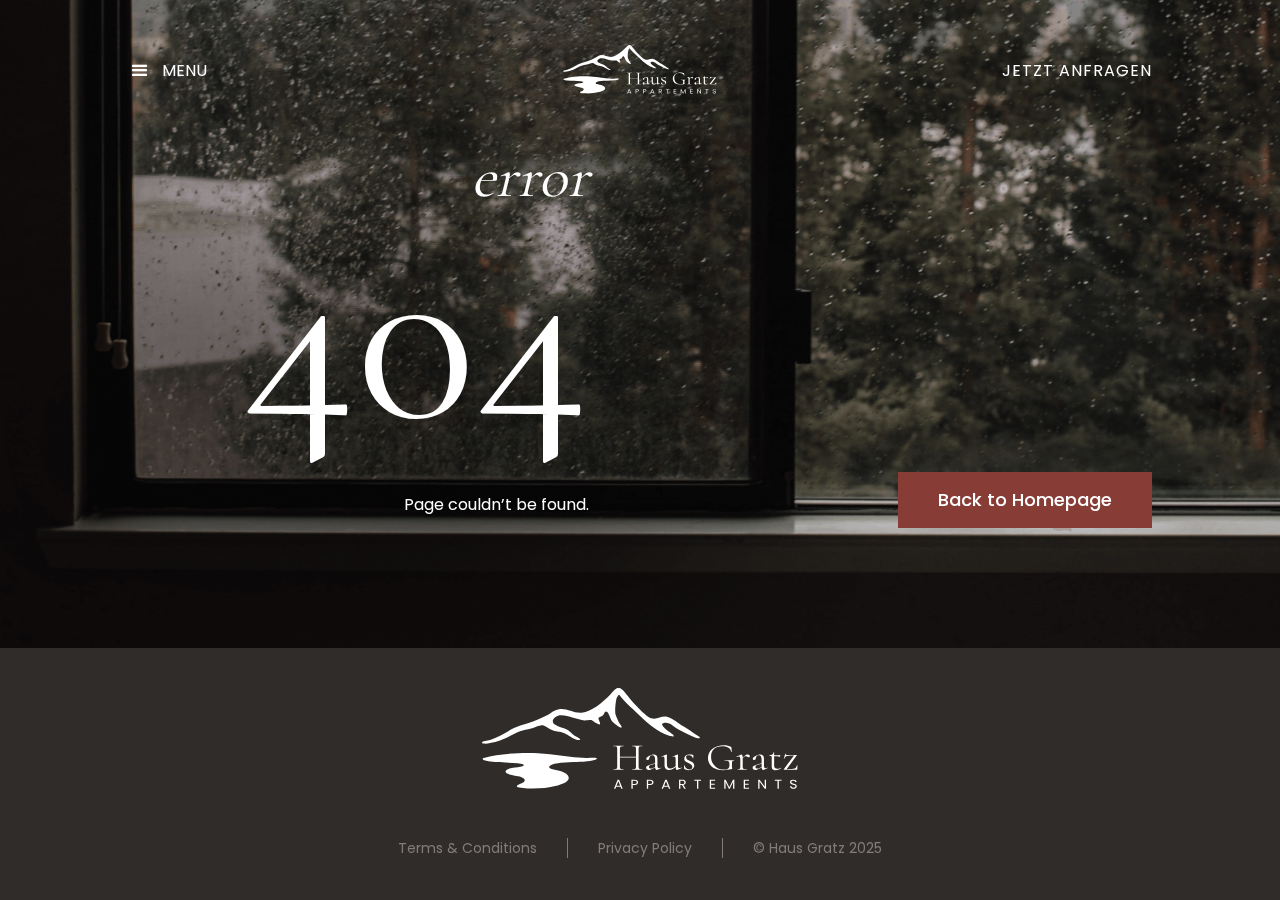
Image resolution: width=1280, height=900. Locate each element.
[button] (176, 71)
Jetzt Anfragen (1077, 70)
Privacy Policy (645, 848)
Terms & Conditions (467, 848)
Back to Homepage (1025, 499)
